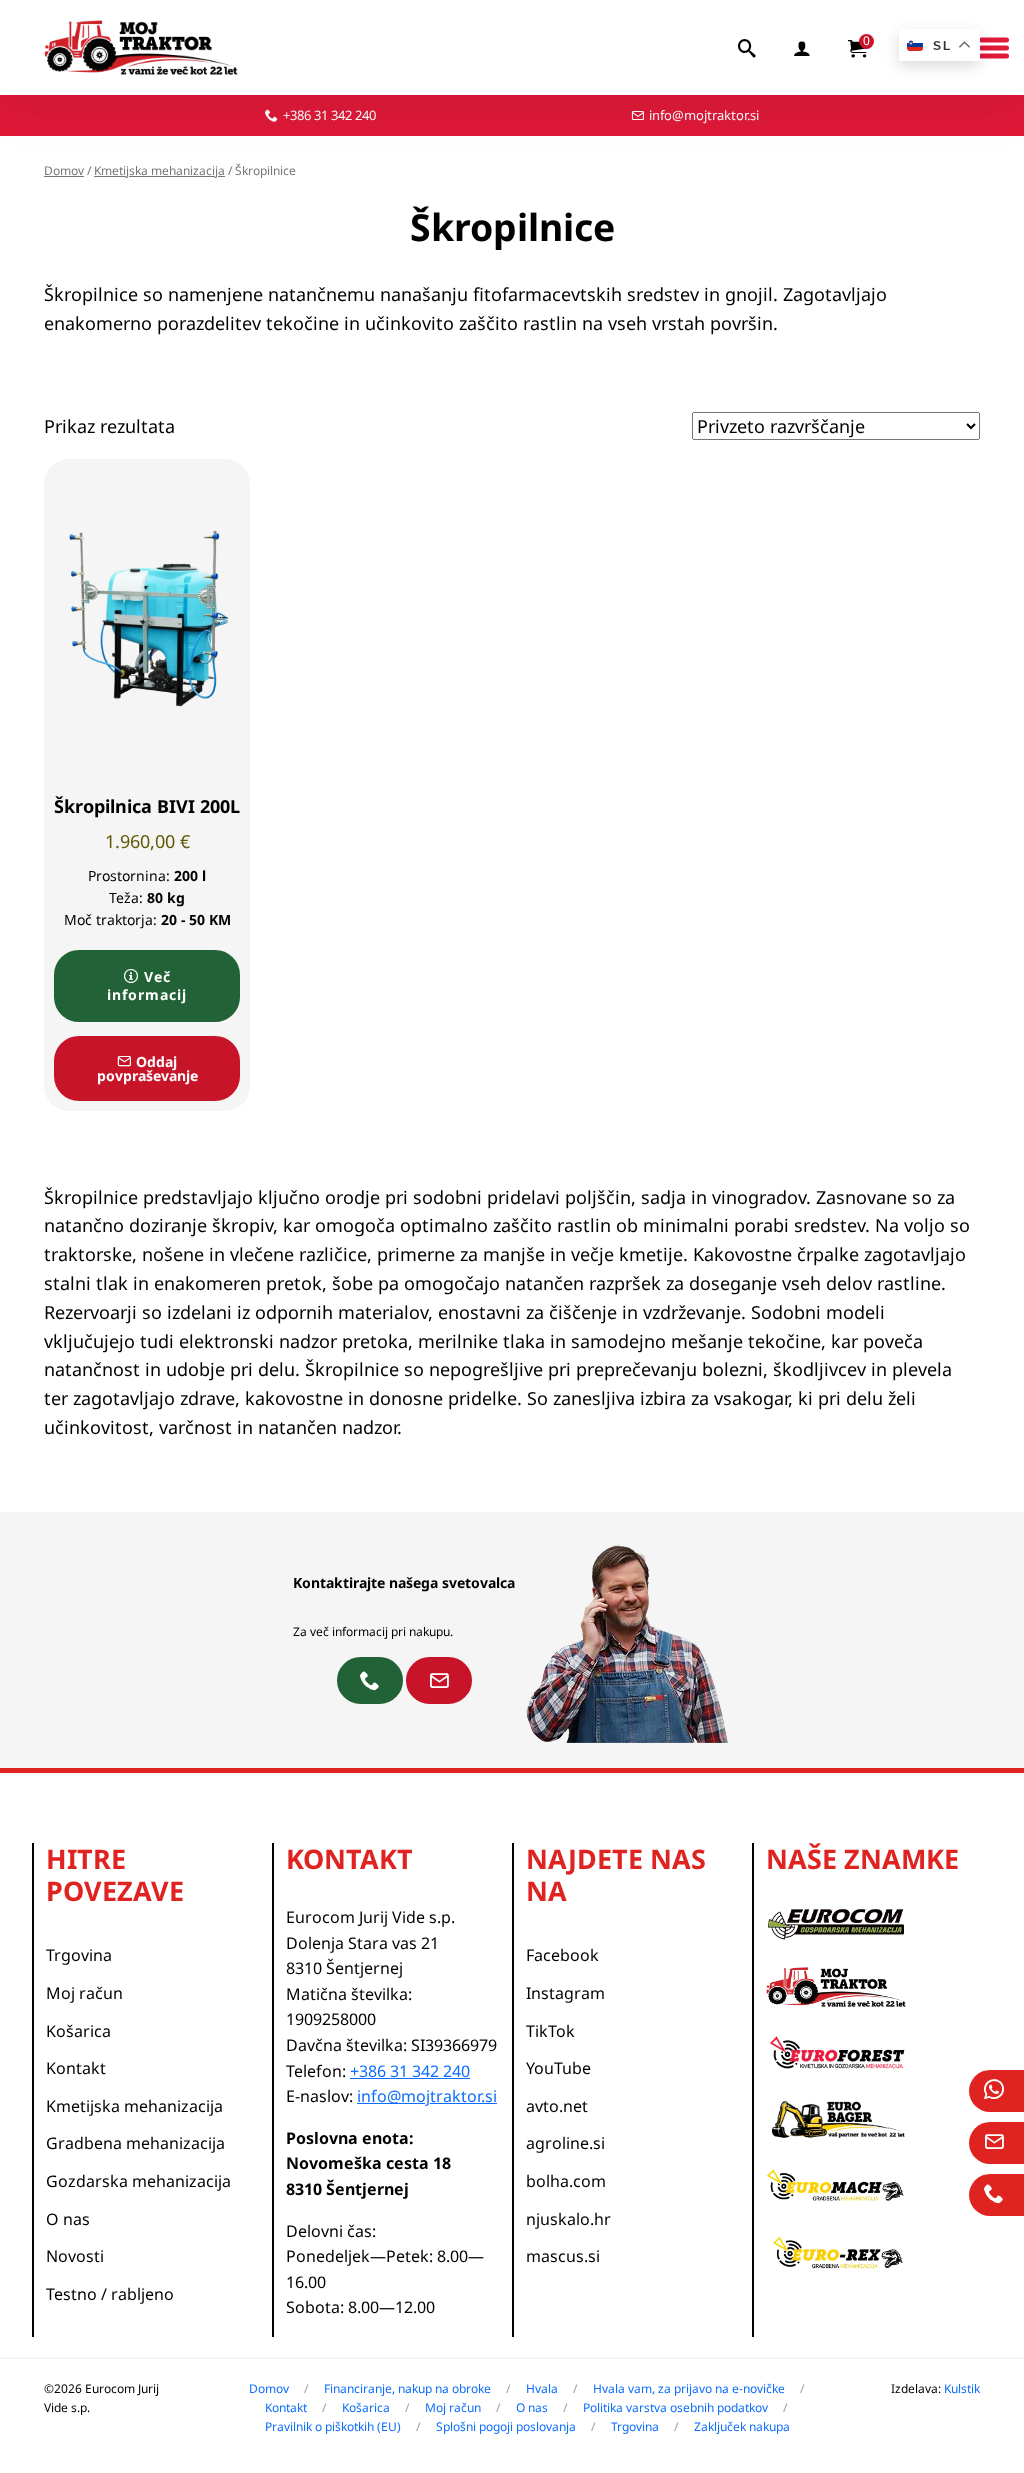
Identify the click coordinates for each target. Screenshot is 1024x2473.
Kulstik (962, 2388)
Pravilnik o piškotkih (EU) (333, 2426)
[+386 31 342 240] (370, 1680)
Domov (64, 170)
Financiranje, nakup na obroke (407, 2388)
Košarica (78, 2031)
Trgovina (79, 1955)
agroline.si (565, 2143)
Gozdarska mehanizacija (138, 2181)
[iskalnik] (748, 48)
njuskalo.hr (568, 2219)
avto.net (557, 2106)
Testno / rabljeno (110, 2294)
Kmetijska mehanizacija (159, 170)
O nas (68, 2219)
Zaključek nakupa (742, 2426)
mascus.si (563, 2256)
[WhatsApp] (996, 2091)
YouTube (558, 2068)
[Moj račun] (803, 48)
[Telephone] (996, 2195)
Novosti (75, 2256)
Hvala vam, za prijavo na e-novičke (689, 2388)
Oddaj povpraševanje (147, 1068)
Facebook (562, 1955)
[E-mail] (996, 2143)
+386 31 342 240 (329, 115)
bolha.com (566, 2181)
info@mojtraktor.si (704, 115)
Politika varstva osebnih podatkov (675, 2407)
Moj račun (84, 1993)
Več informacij (147, 985)
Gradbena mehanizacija (135, 2143)
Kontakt (76, 2068)
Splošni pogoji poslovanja (506, 2426)
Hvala (542, 2388)
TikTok (550, 2031)
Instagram (565, 1993)
